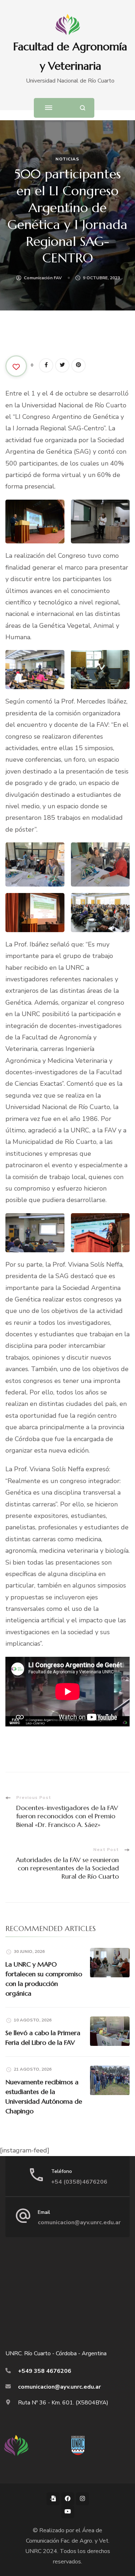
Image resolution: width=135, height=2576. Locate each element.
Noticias (67, 159)
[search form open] (83, 108)
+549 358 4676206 (45, 2371)
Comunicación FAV (43, 278)
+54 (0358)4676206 (79, 2182)
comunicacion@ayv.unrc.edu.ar (79, 2222)
